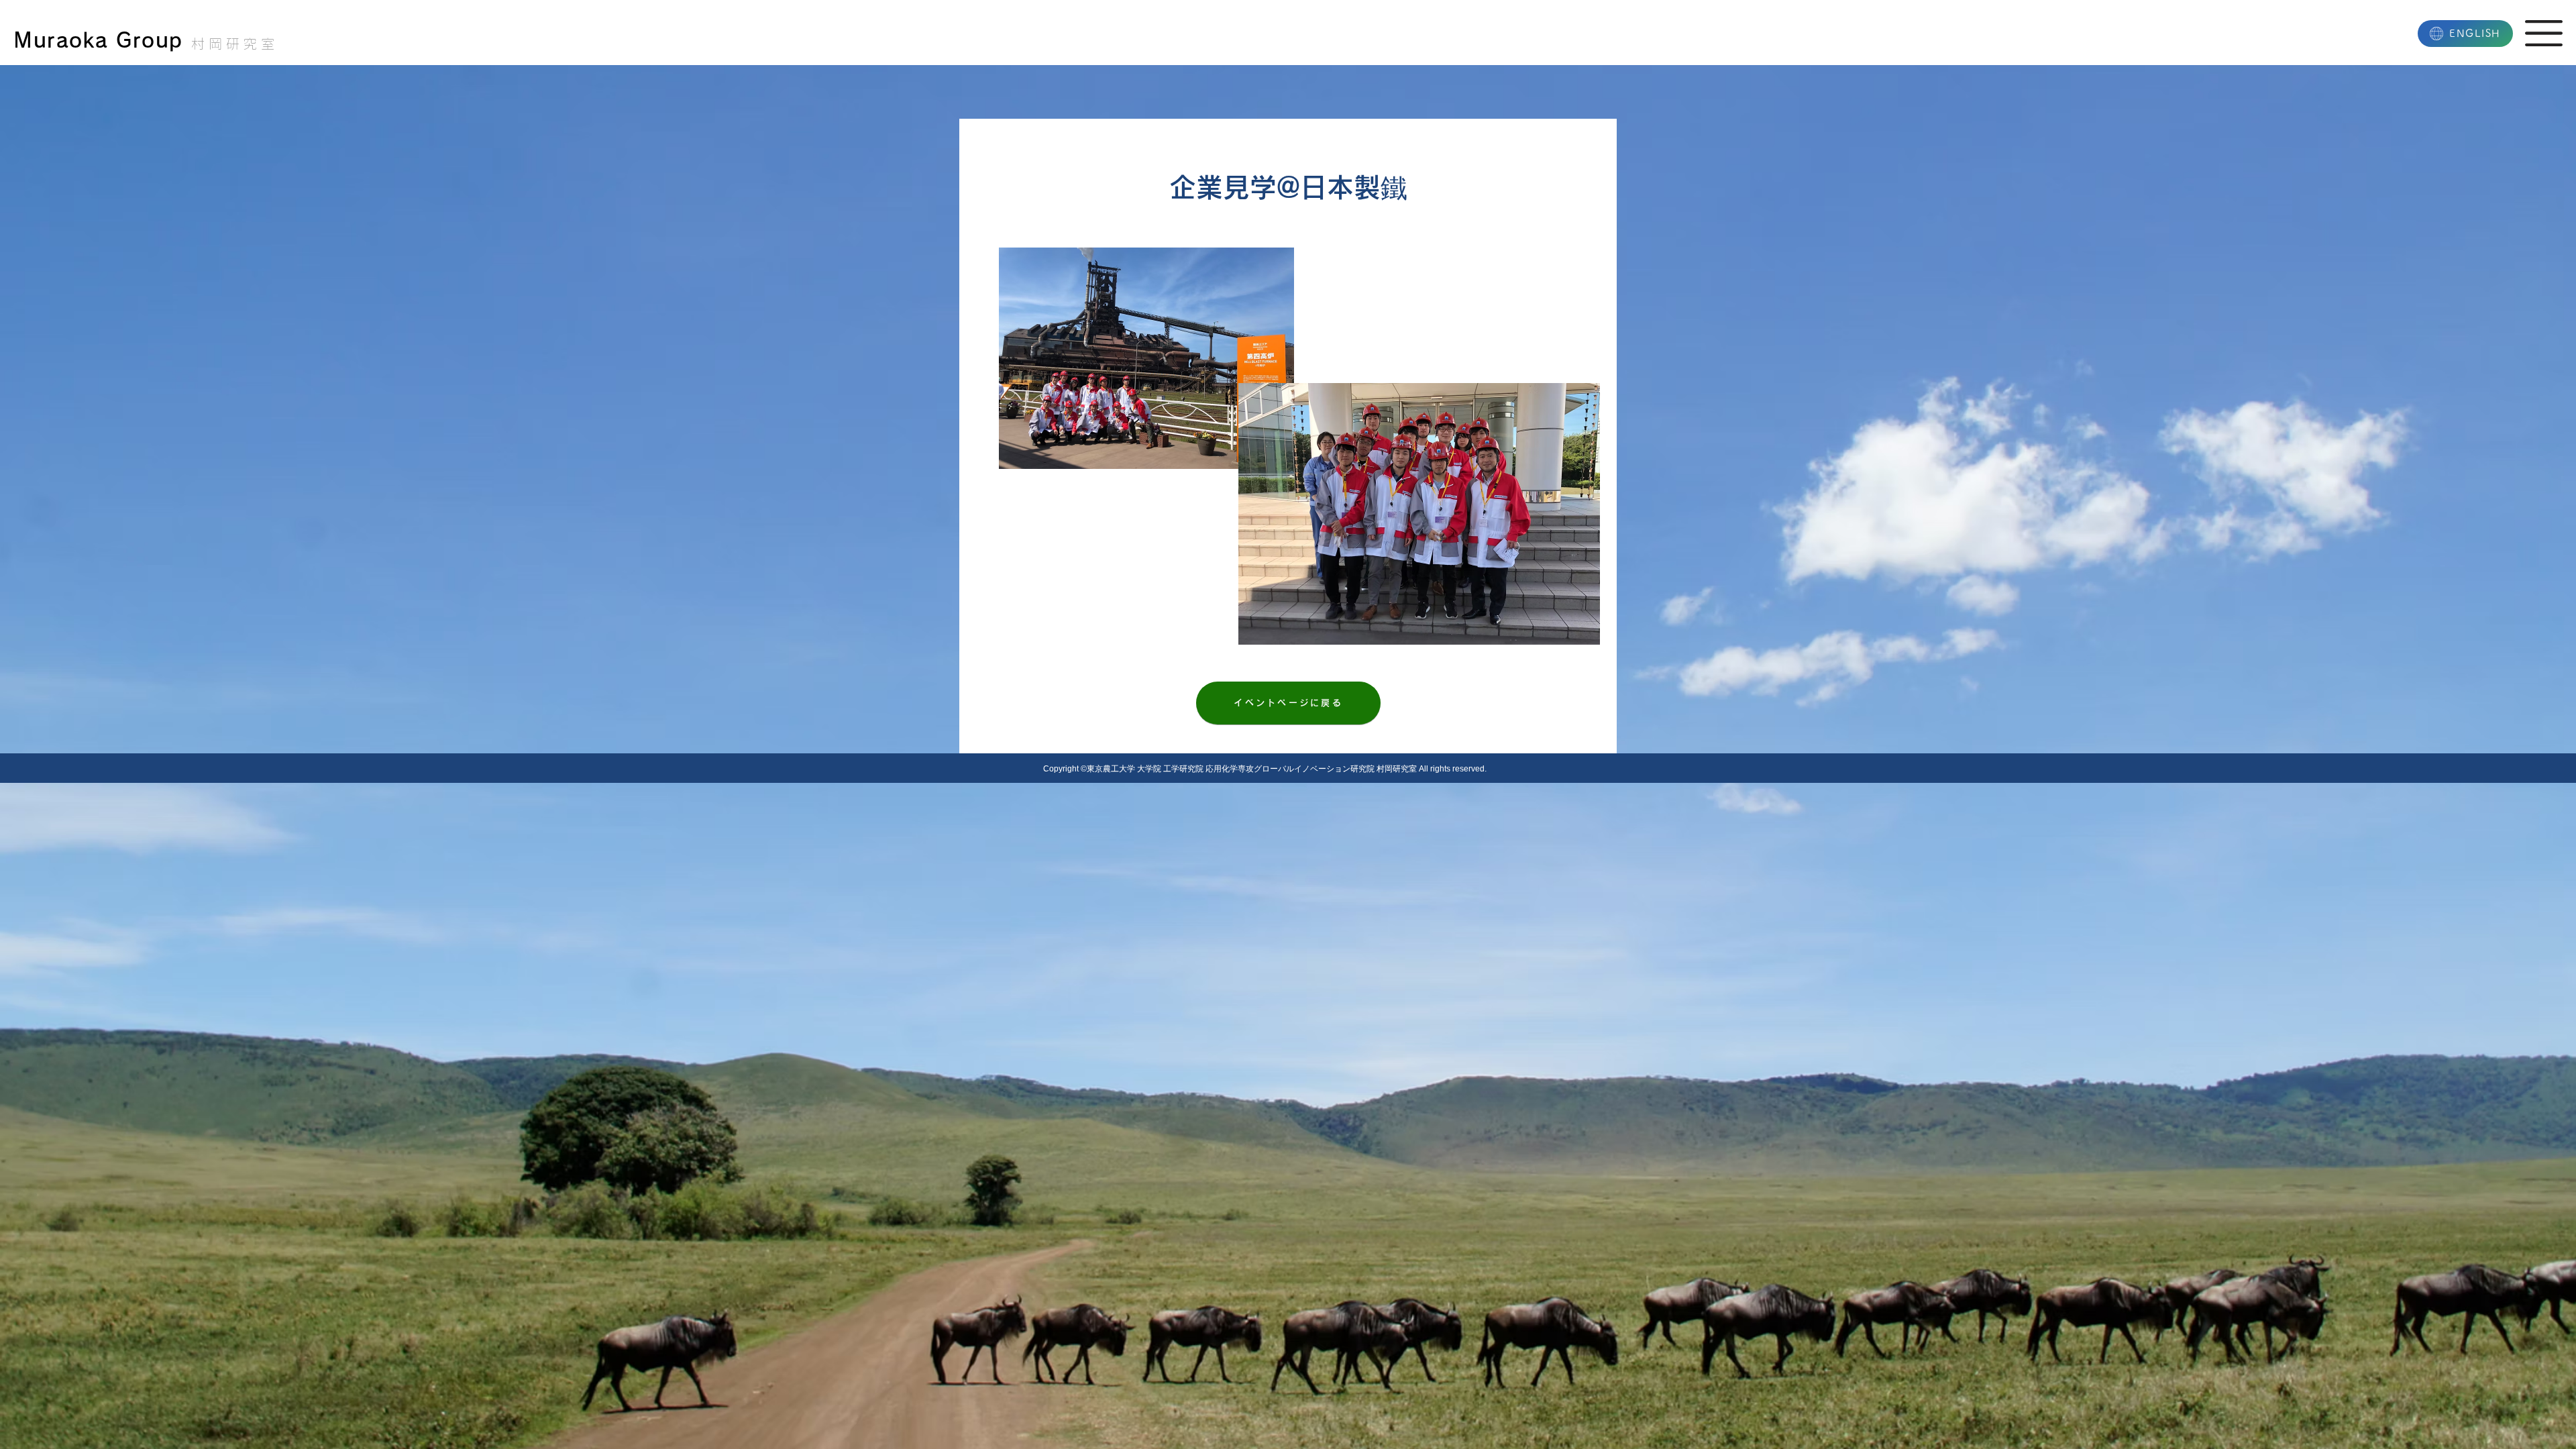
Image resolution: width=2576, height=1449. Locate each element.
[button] (2544, 33)
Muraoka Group (98, 40)
